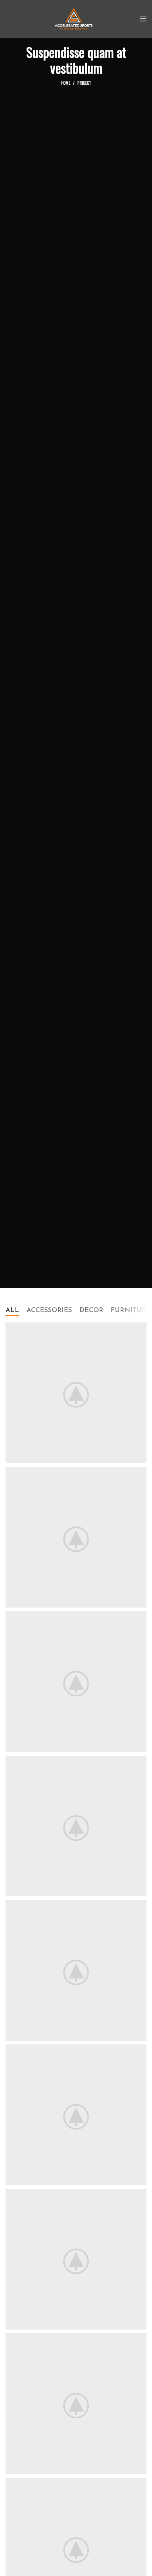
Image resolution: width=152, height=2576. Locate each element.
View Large (141, 1328)
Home (66, 83)
